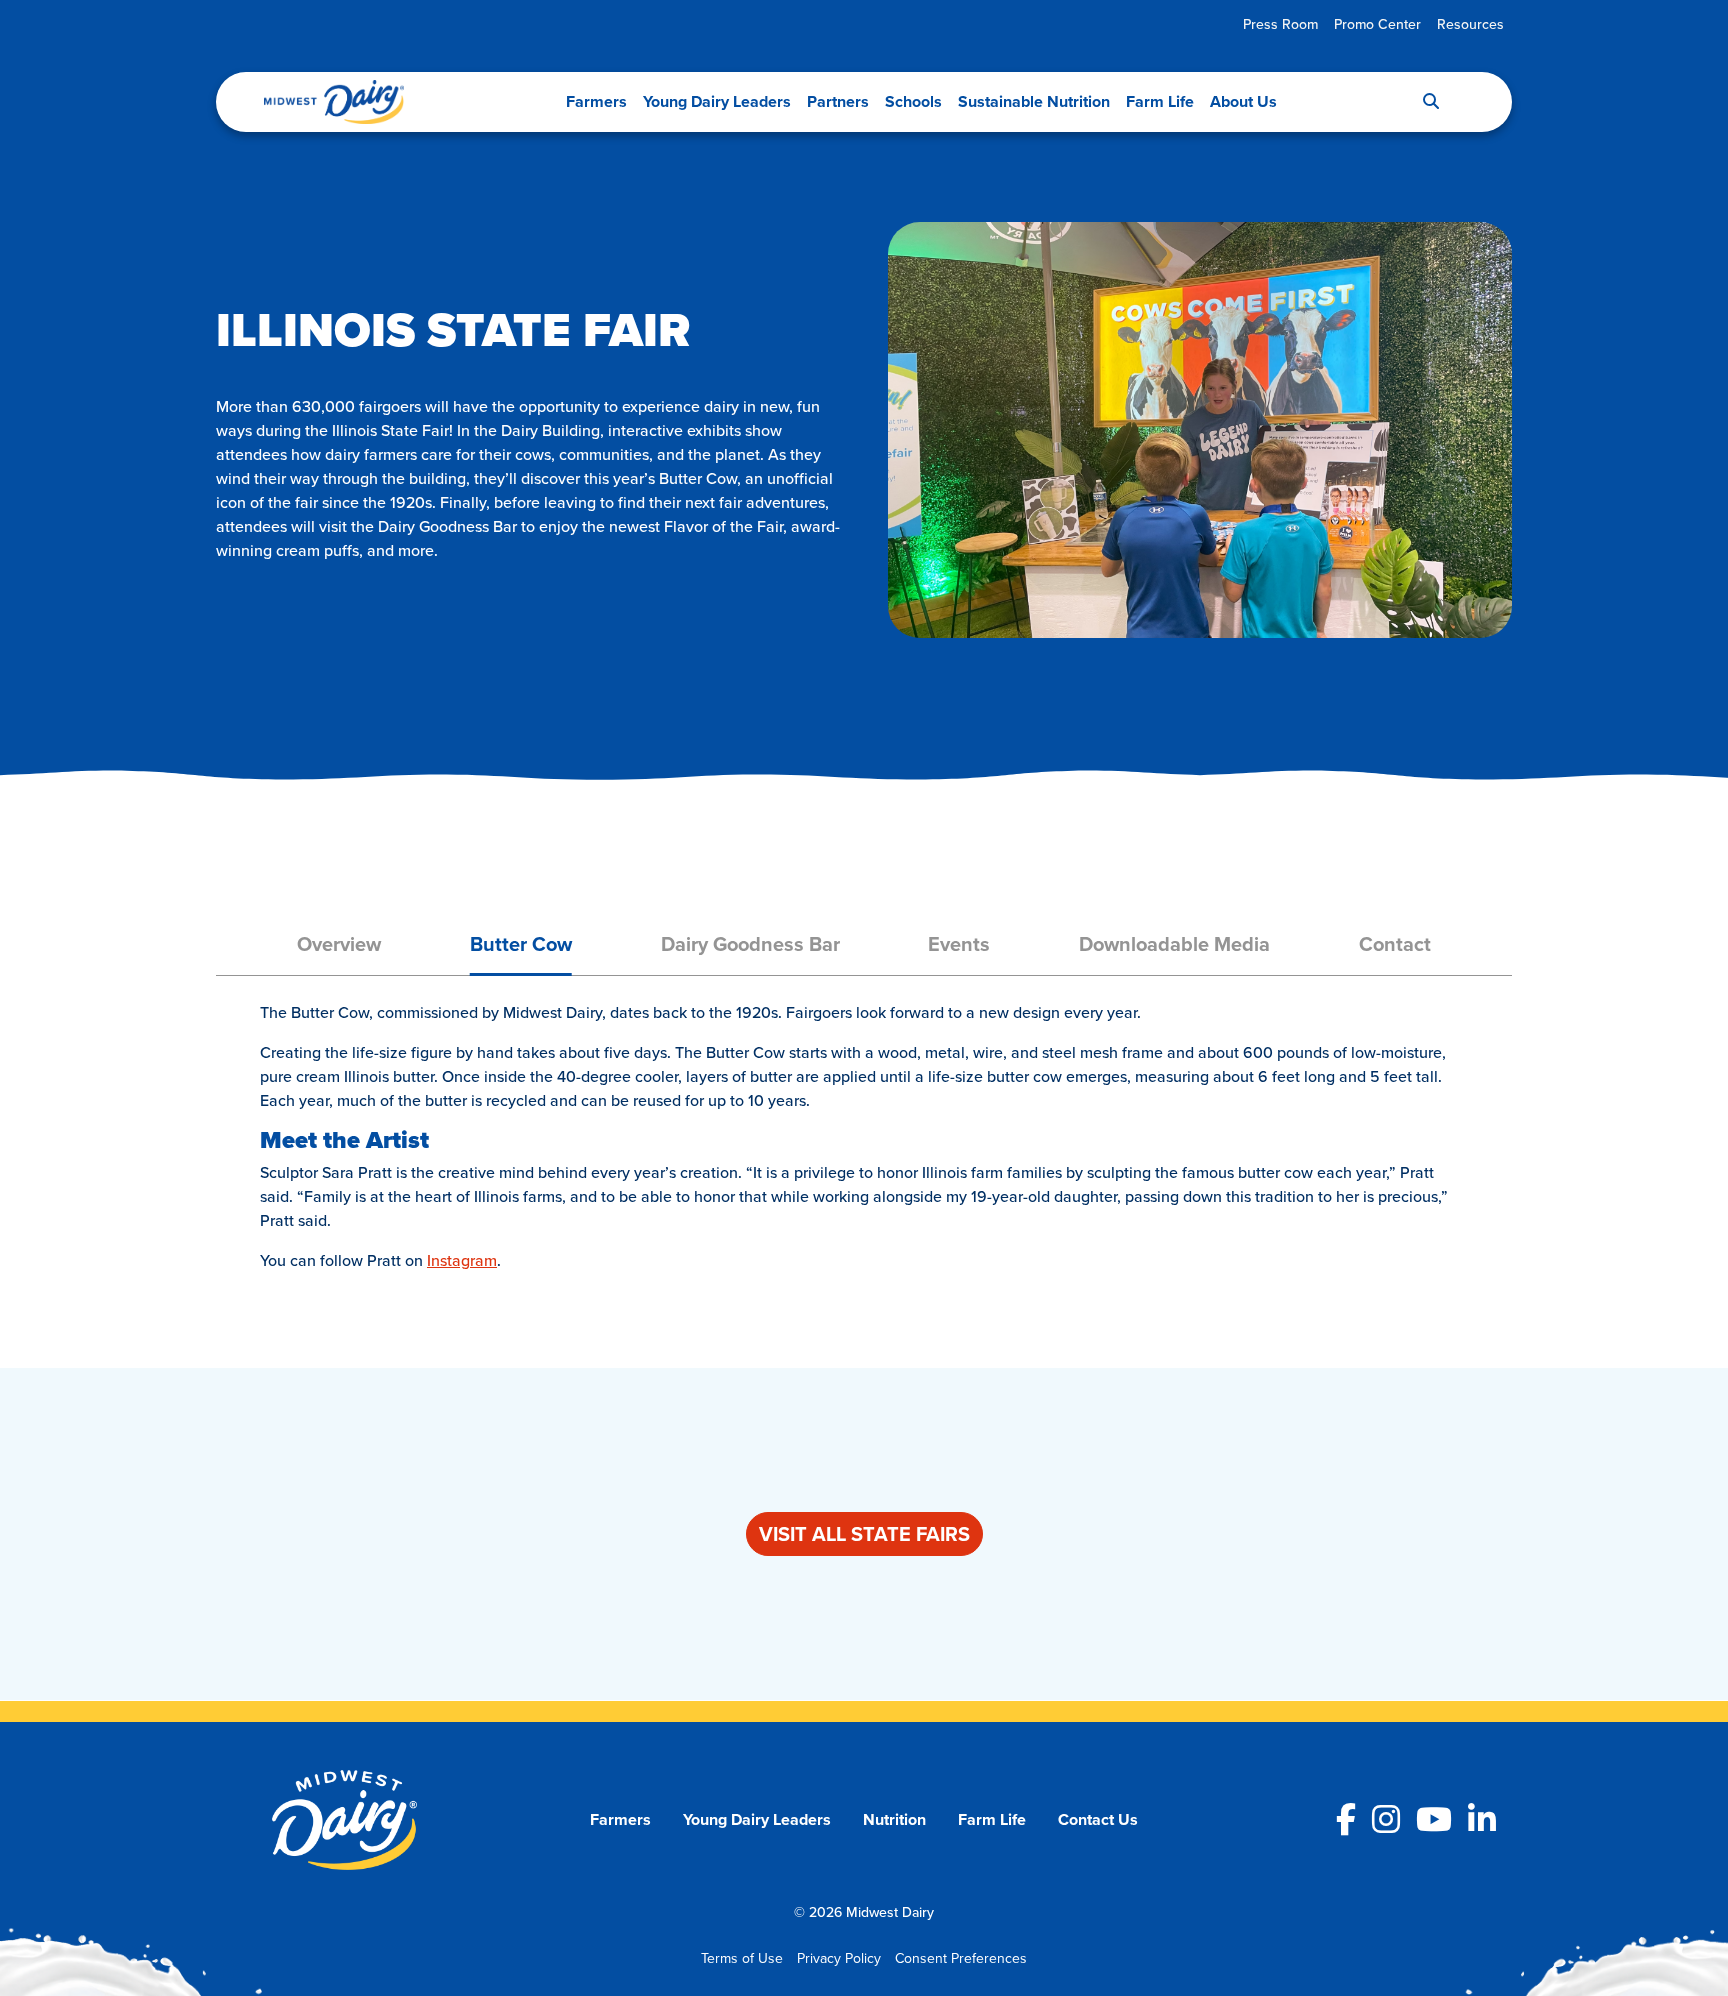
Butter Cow (521, 943)
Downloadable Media (1174, 943)
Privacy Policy (839, 1958)
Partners (838, 101)
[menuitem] (1280, 24)
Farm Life (1160, 101)
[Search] (1431, 102)
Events (959, 943)
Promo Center (1377, 24)
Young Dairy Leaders (717, 101)
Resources (1470, 24)
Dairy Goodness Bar (750, 943)
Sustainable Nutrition (1034, 101)
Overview (339, 943)
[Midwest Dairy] (334, 102)
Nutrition (894, 1819)
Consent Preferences (961, 1958)
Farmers (596, 101)
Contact (1395, 943)
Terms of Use (742, 1958)
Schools (913, 101)
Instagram (462, 1260)
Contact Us (1098, 1819)
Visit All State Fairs (864, 1533)
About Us (1243, 101)
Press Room (1280, 24)
